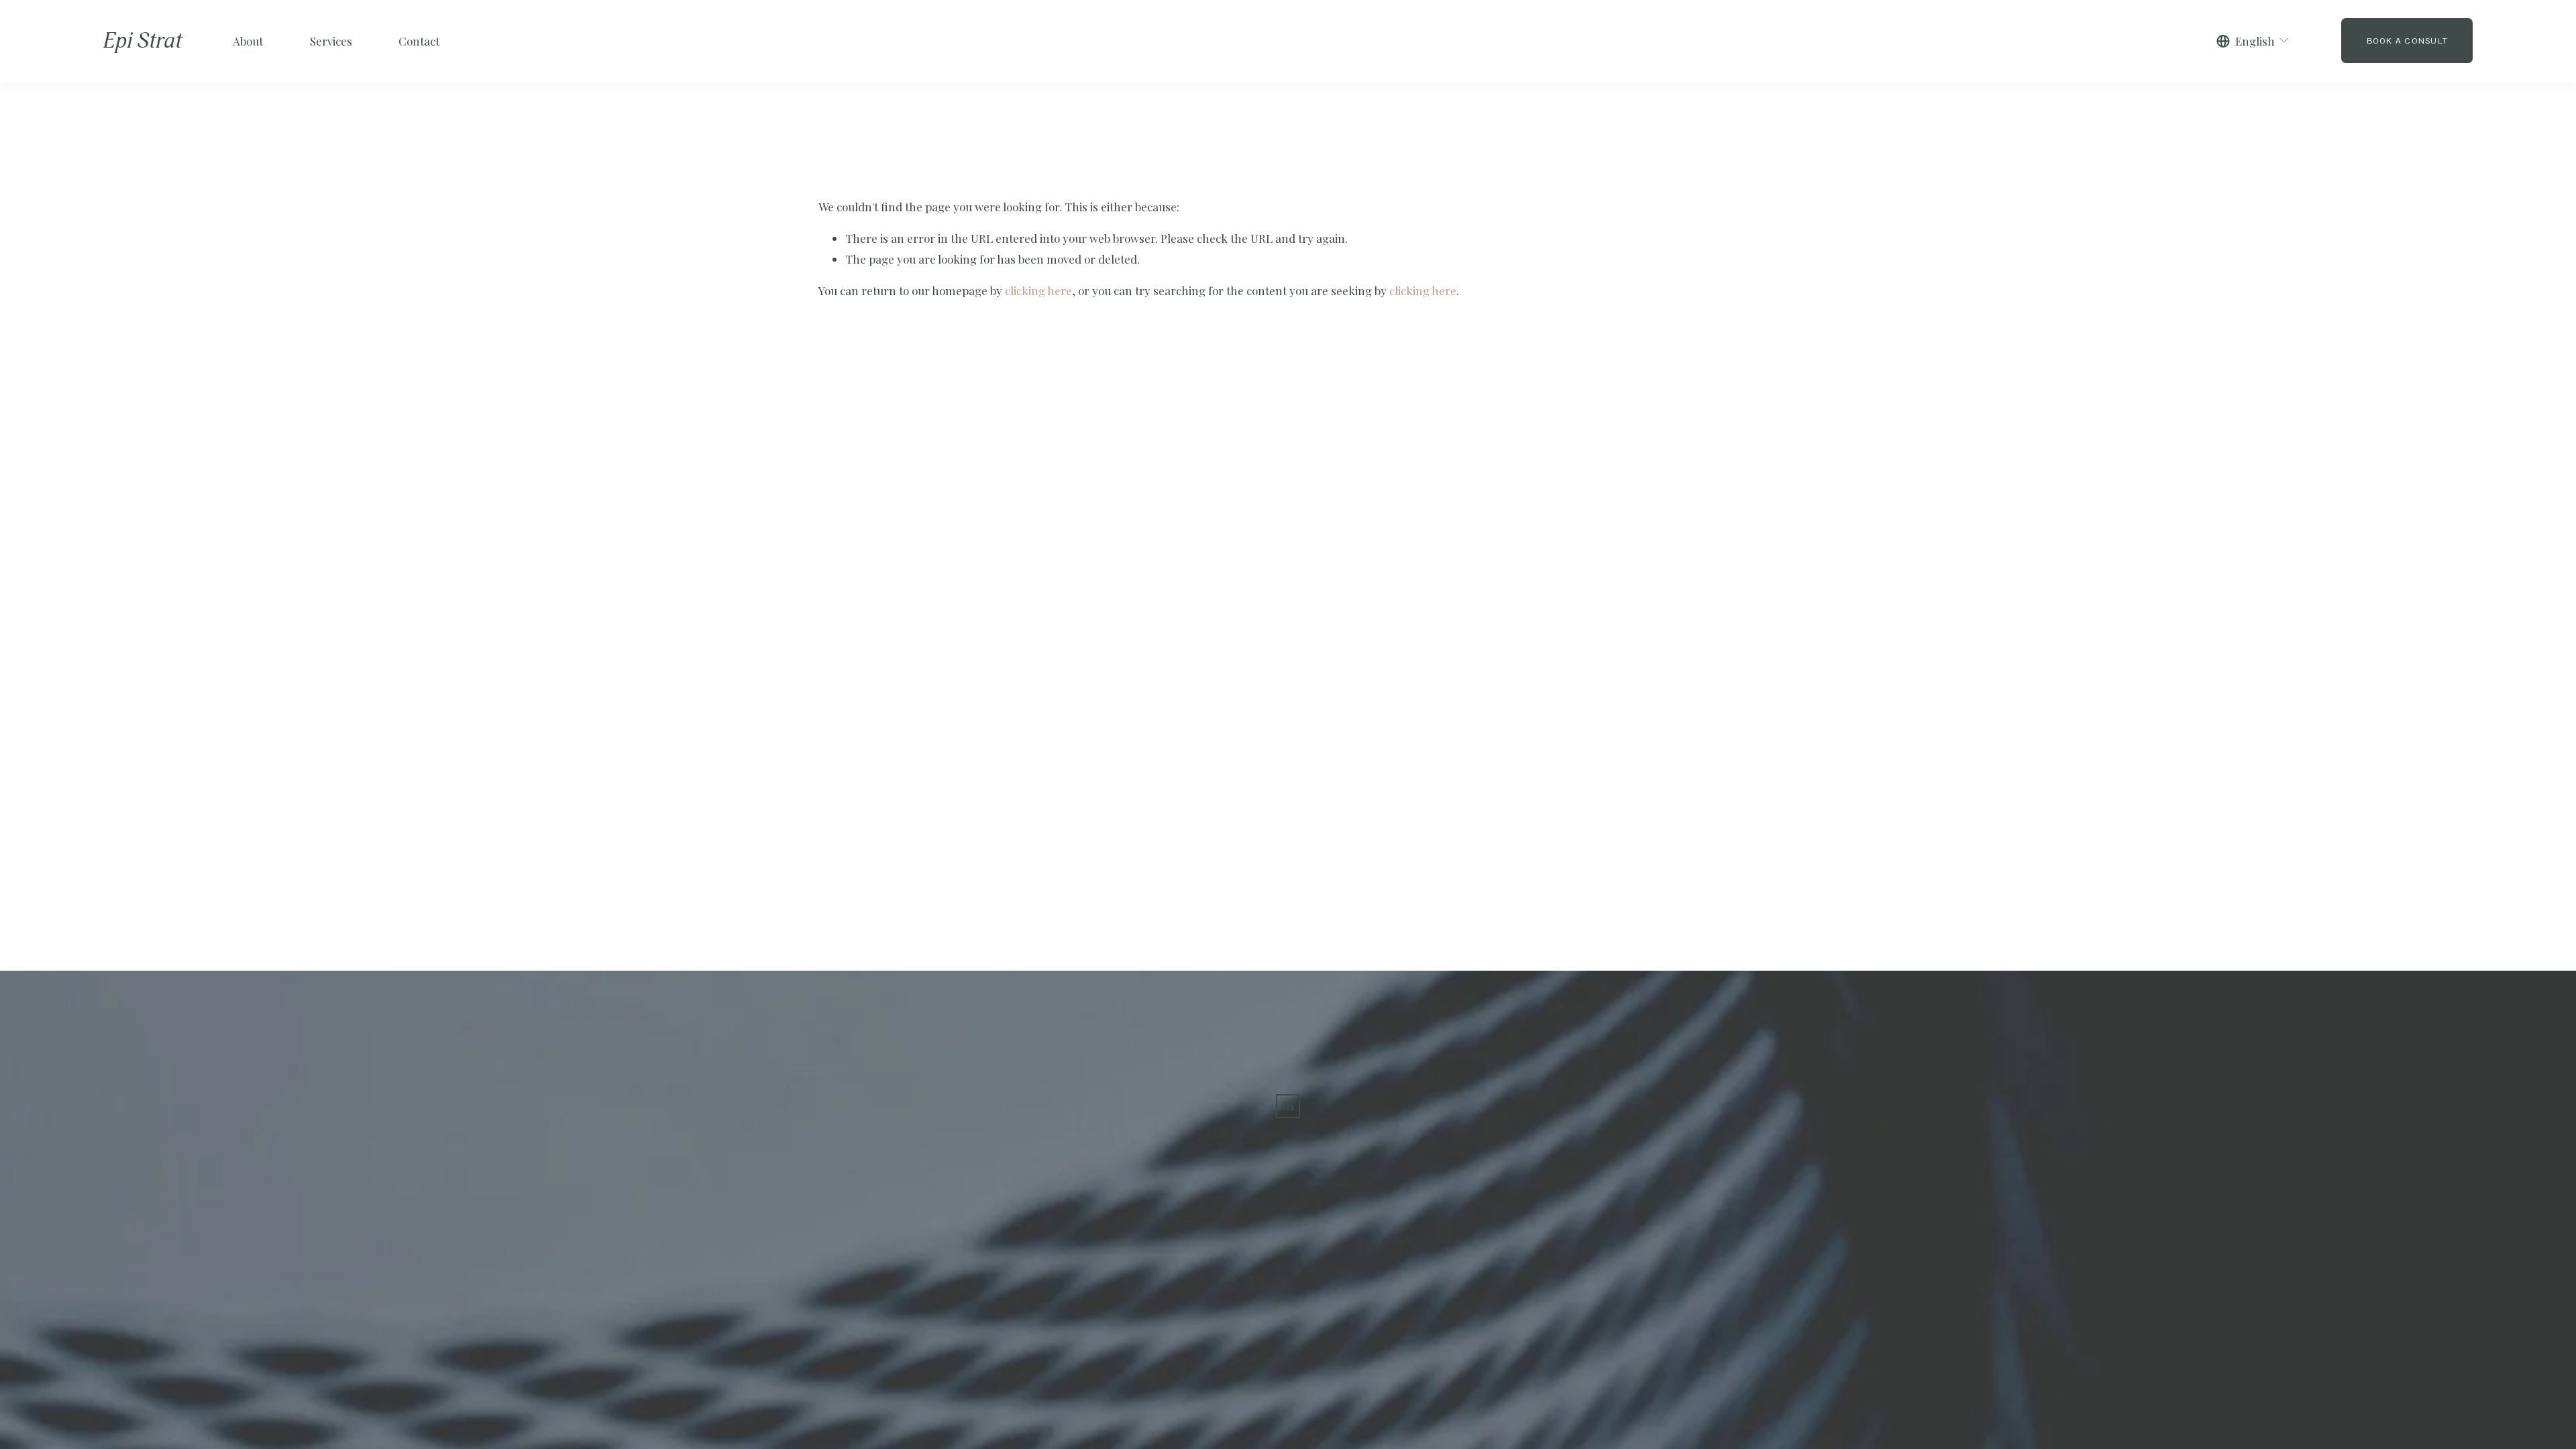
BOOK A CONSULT (2407, 41)
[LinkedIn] (1288, 1106)
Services (331, 41)
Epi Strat (143, 41)
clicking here (1038, 290)
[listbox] (2253, 41)
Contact (419, 41)
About (248, 41)
